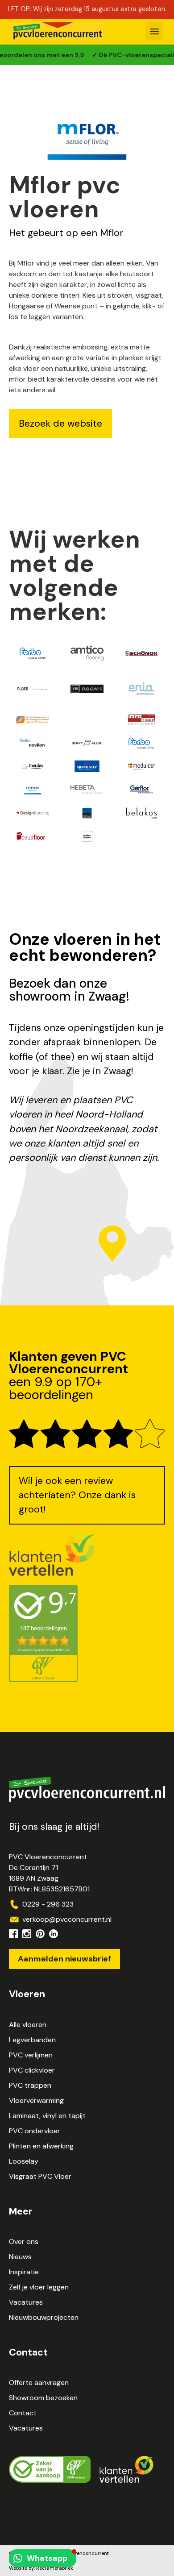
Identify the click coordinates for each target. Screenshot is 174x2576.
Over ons (24, 2242)
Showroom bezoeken (43, 2398)
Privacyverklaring (29, 2561)
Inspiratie (24, 2272)
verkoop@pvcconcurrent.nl (67, 1919)
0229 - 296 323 (48, 1904)
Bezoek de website (60, 424)
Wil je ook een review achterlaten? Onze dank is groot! (77, 1495)
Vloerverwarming (36, 2100)
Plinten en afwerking (41, 2146)
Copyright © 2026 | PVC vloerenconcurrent (59, 2553)
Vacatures (26, 2302)
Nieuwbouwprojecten (44, 2317)
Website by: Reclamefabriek (41, 2568)
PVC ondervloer (35, 2131)
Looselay (24, 2161)
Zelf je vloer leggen (39, 2287)
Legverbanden (32, 2040)
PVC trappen (30, 2085)
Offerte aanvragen (39, 2383)
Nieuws (20, 2257)
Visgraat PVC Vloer (40, 2176)
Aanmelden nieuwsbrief (64, 1959)
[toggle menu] (154, 31)
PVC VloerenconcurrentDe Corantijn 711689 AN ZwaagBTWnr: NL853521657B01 (49, 1873)
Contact (23, 2413)
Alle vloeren (28, 2025)
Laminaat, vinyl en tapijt (47, 2116)
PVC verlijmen (31, 2055)
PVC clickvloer (32, 2070)
